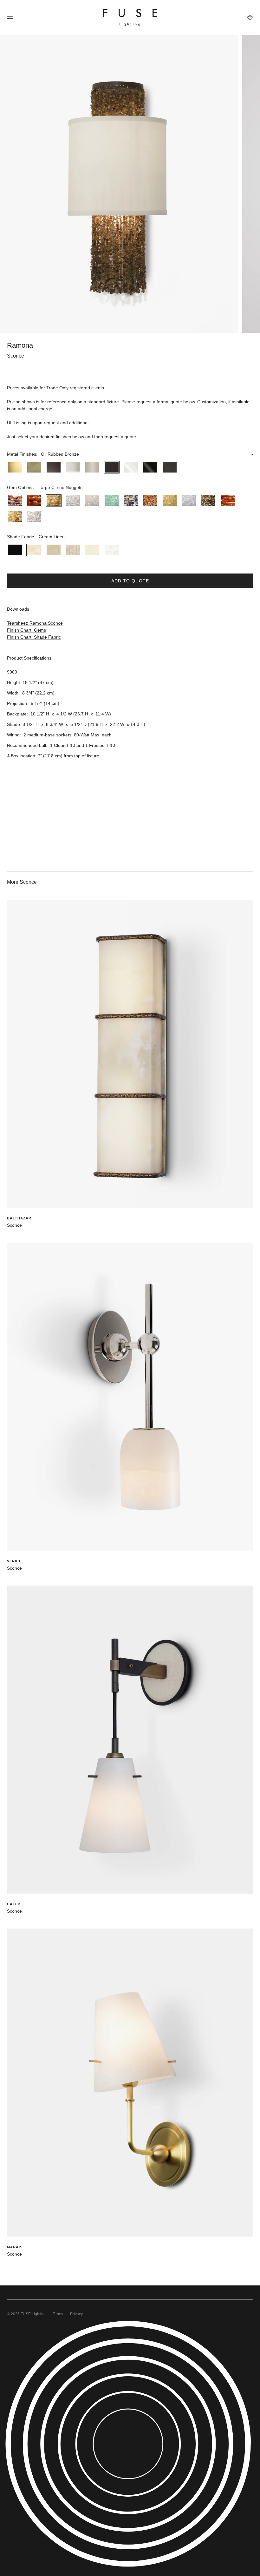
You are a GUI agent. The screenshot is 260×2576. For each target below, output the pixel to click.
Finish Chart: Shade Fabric (34, 637)
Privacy (76, 2314)
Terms (58, 2314)
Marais (15, 2247)
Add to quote (130, 581)
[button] (130, 454)
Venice (14, 1561)
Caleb (14, 1904)
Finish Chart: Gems (26, 630)
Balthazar (19, 1218)
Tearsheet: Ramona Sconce (35, 623)
